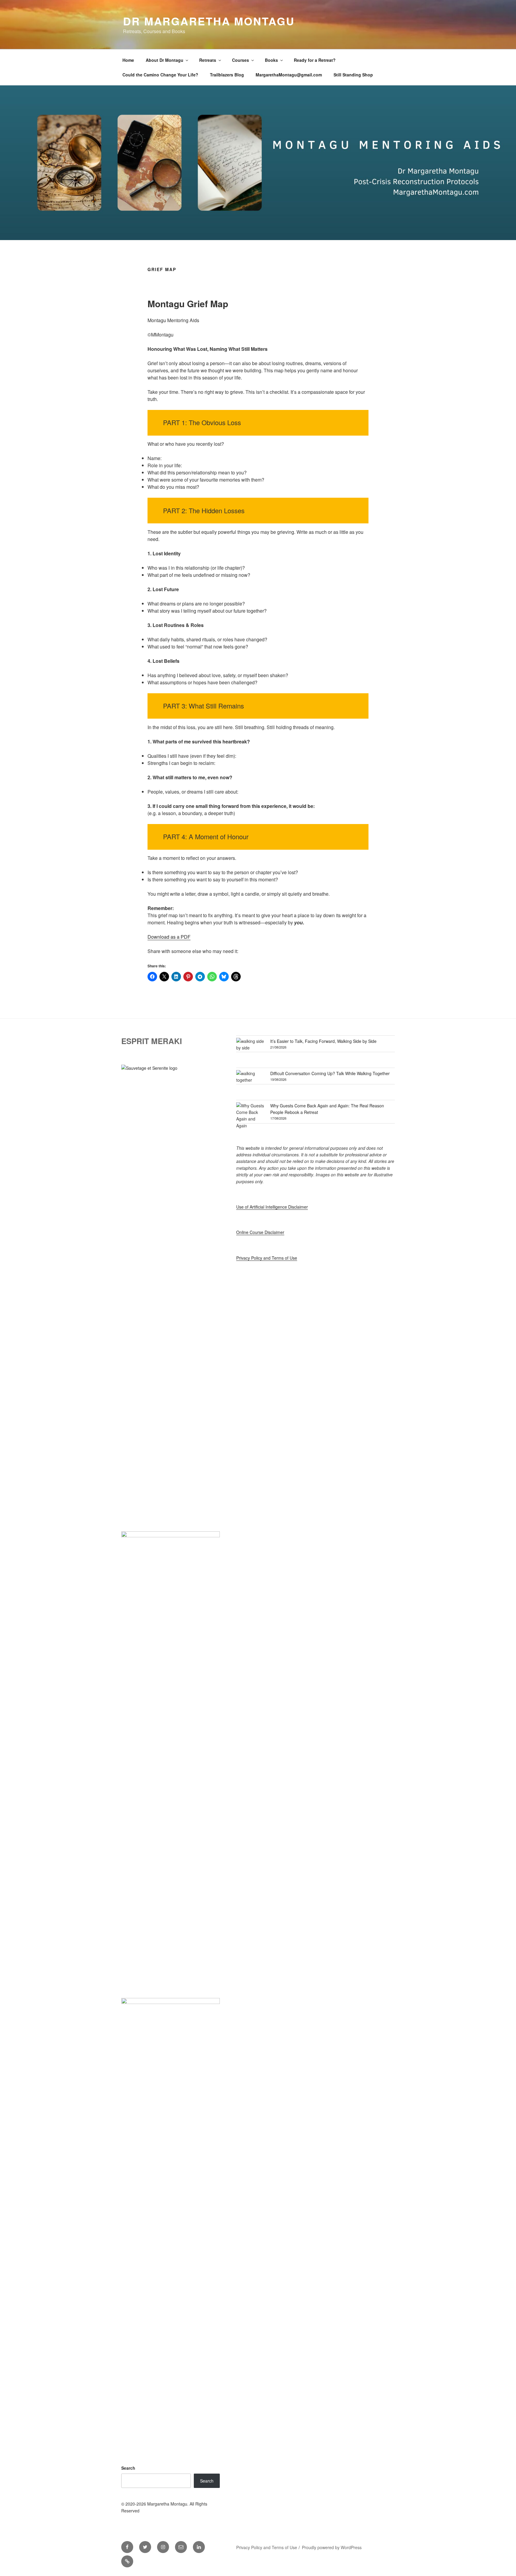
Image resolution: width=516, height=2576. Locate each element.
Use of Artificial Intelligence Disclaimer (272, 1207)
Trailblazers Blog (227, 75)
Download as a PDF (169, 937)
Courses (241, 60)
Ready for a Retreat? (315, 60)
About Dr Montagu (165, 60)
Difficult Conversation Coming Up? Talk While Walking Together (330, 1073)
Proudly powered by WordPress (332, 2547)
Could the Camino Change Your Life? (160, 75)
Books (271, 60)
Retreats (208, 60)
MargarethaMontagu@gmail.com (289, 75)
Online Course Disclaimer (260, 1232)
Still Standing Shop (353, 75)
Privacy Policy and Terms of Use (267, 1258)
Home (128, 60)
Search (128, 2468)
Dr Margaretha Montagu (209, 21)
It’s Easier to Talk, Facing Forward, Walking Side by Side (323, 1041)
